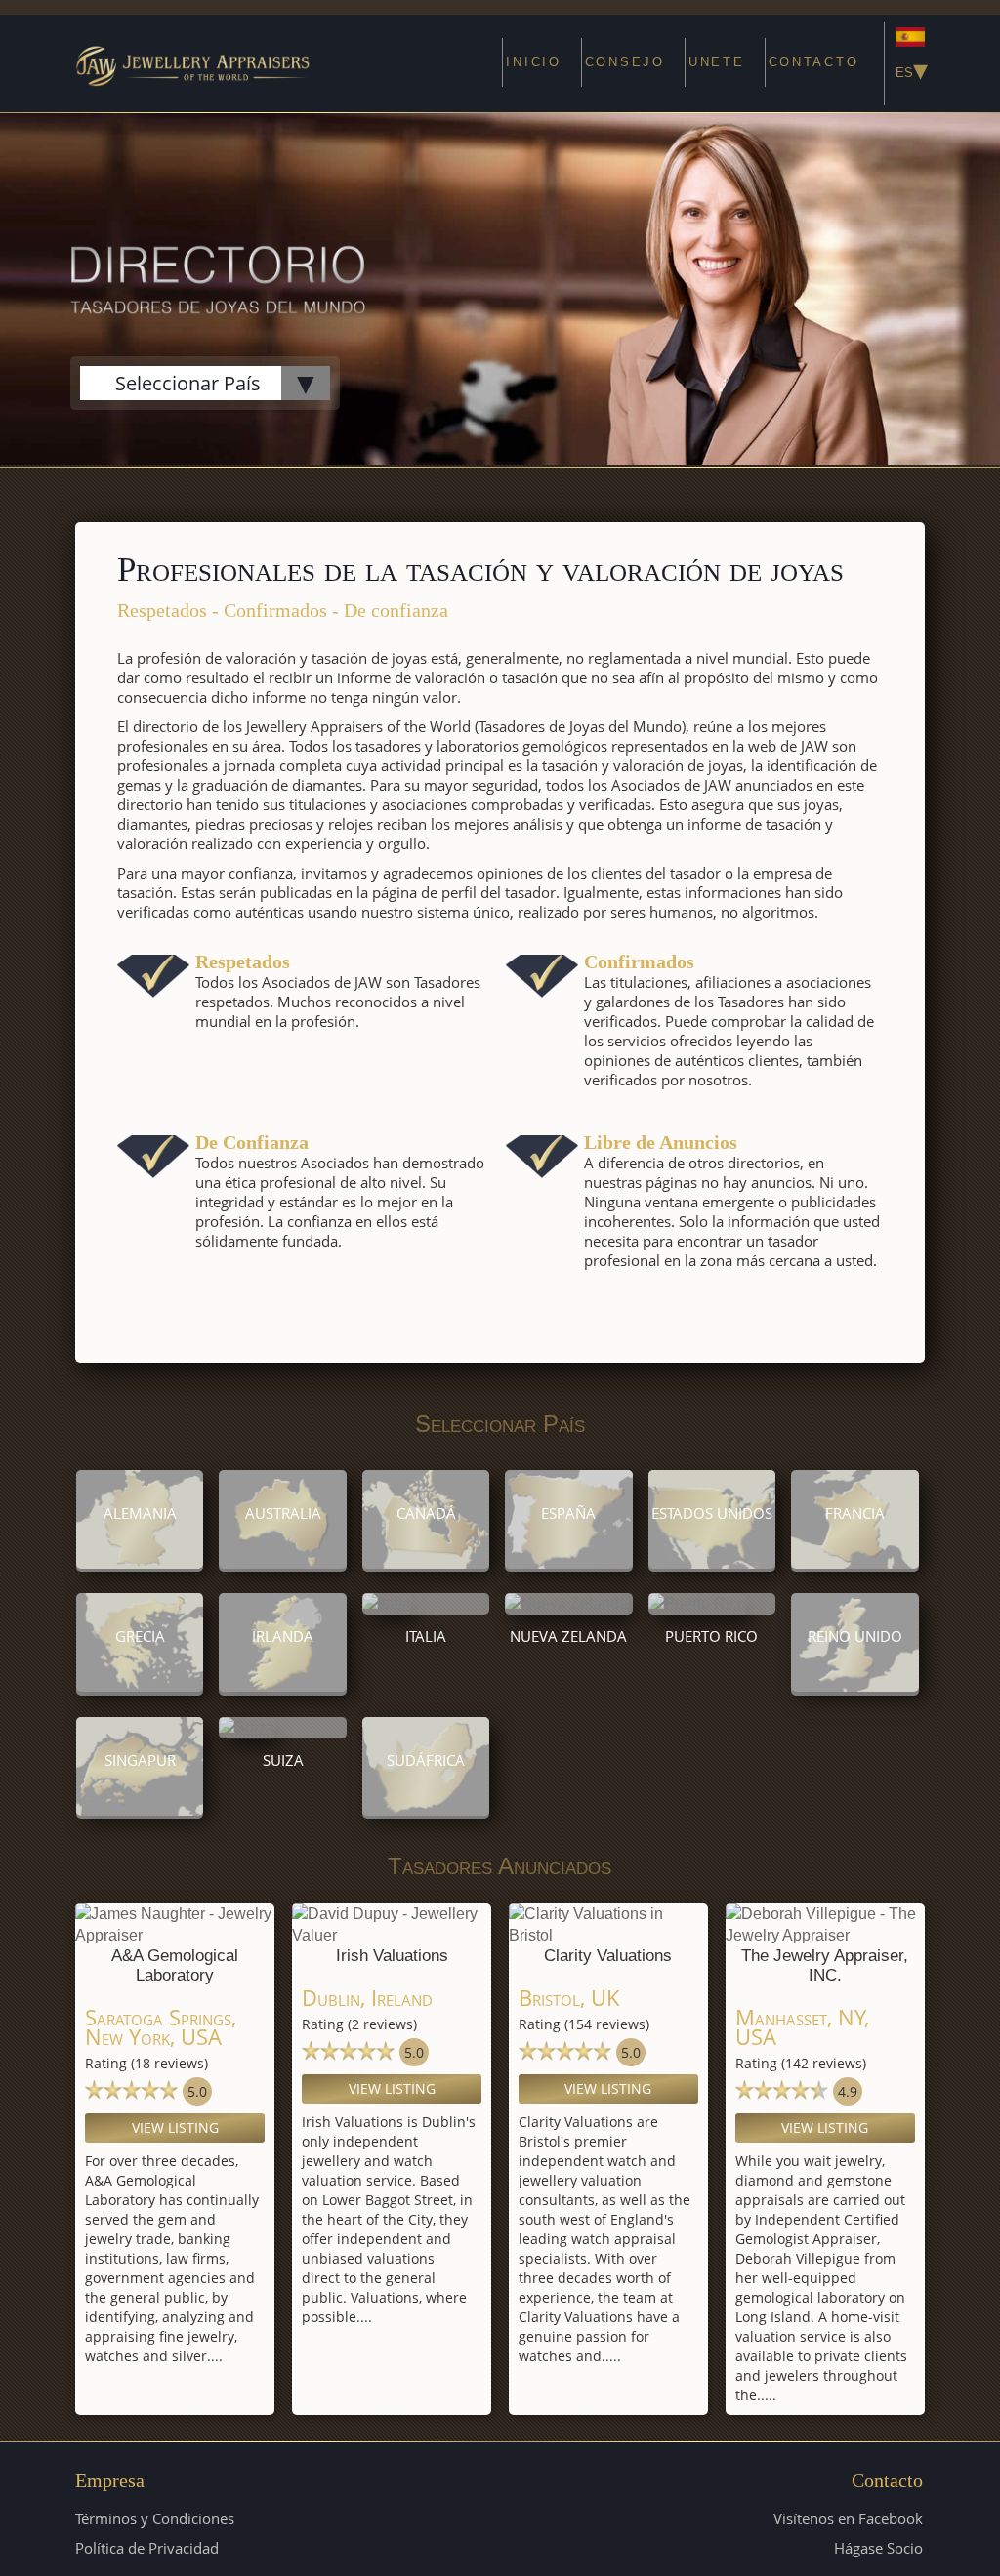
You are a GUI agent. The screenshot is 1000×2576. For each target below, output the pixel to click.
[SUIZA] (247, 1727)
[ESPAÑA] (569, 1563)
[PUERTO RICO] (697, 1603)
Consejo (625, 62)
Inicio (533, 62)
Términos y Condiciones (155, 2518)
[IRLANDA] (283, 1686)
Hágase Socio (878, 2548)
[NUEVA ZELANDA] (566, 1603)
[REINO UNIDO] (855, 1686)
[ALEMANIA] (140, 1563)
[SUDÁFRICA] (426, 1810)
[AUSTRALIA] (283, 1563)
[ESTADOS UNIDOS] (712, 1563)
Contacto (814, 62)
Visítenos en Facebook (848, 2518)
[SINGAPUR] (140, 1810)
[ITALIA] (387, 1603)
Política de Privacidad (147, 2548)
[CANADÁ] (426, 1563)
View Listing (175, 2127)
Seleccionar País (188, 383)
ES (910, 69)
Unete (717, 62)
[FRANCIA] (855, 1563)
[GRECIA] (140, 1686)
